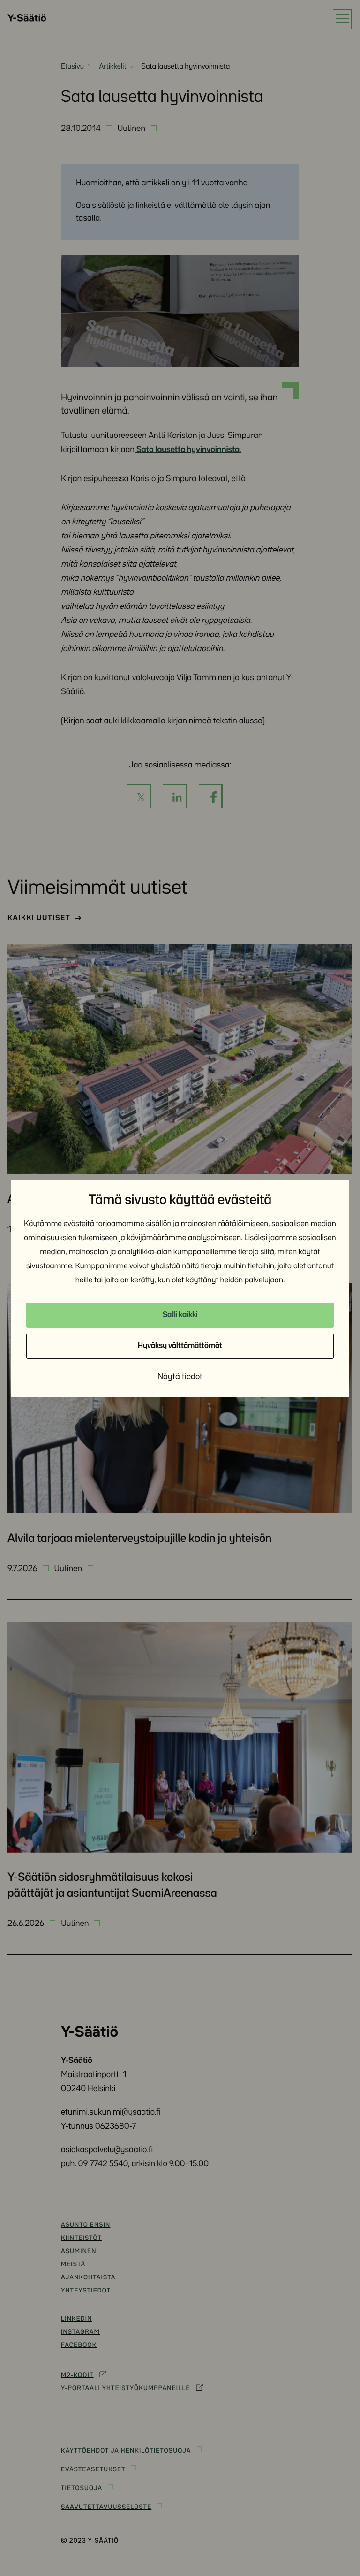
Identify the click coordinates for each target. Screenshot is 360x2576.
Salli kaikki (180, 1315)
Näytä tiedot (180, 1377)
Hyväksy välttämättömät (180, 1346)
